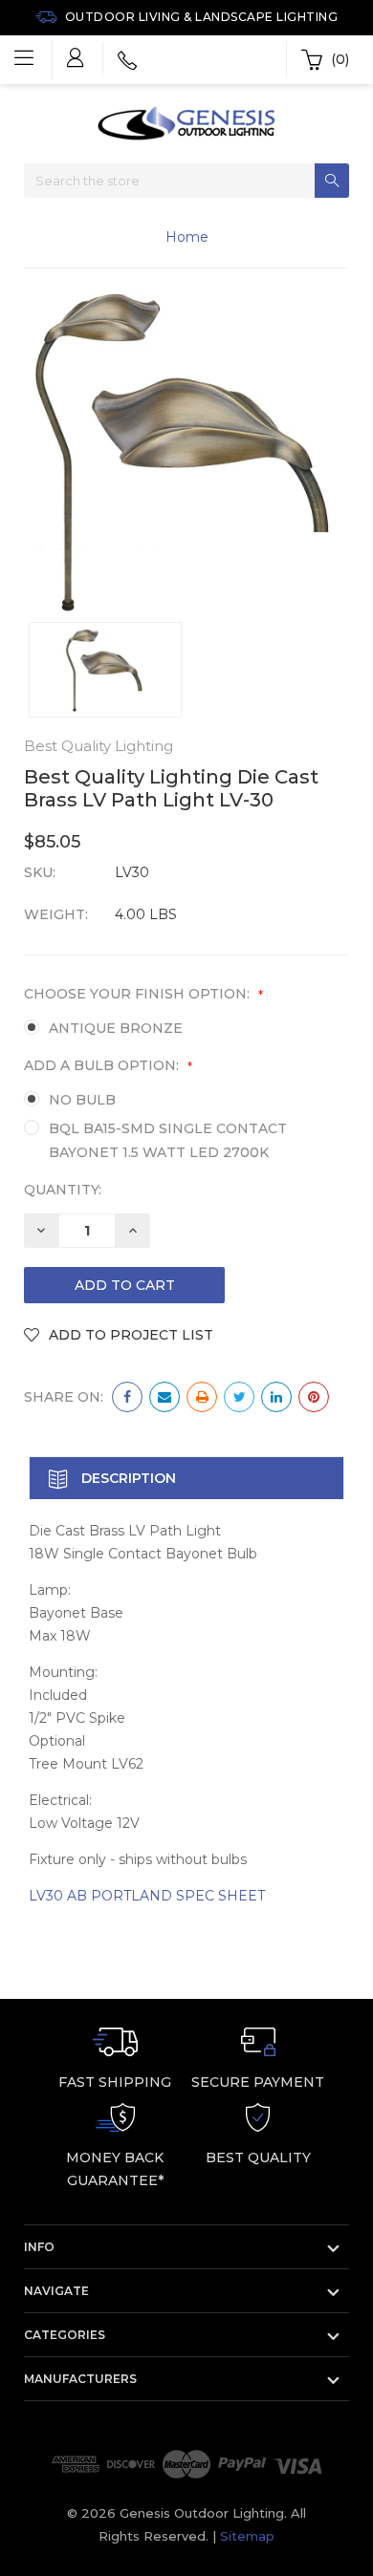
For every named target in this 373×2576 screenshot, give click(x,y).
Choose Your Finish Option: (143, 994)
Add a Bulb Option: (108, 1065)
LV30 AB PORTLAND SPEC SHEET (147, 1896)
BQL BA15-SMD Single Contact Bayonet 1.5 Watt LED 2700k (168, 1140)
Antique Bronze (116, 1028)
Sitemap (247, 2536)
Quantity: (63, 1190)
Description (127, 1478)
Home (187, 237)
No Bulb (82, 1100)
